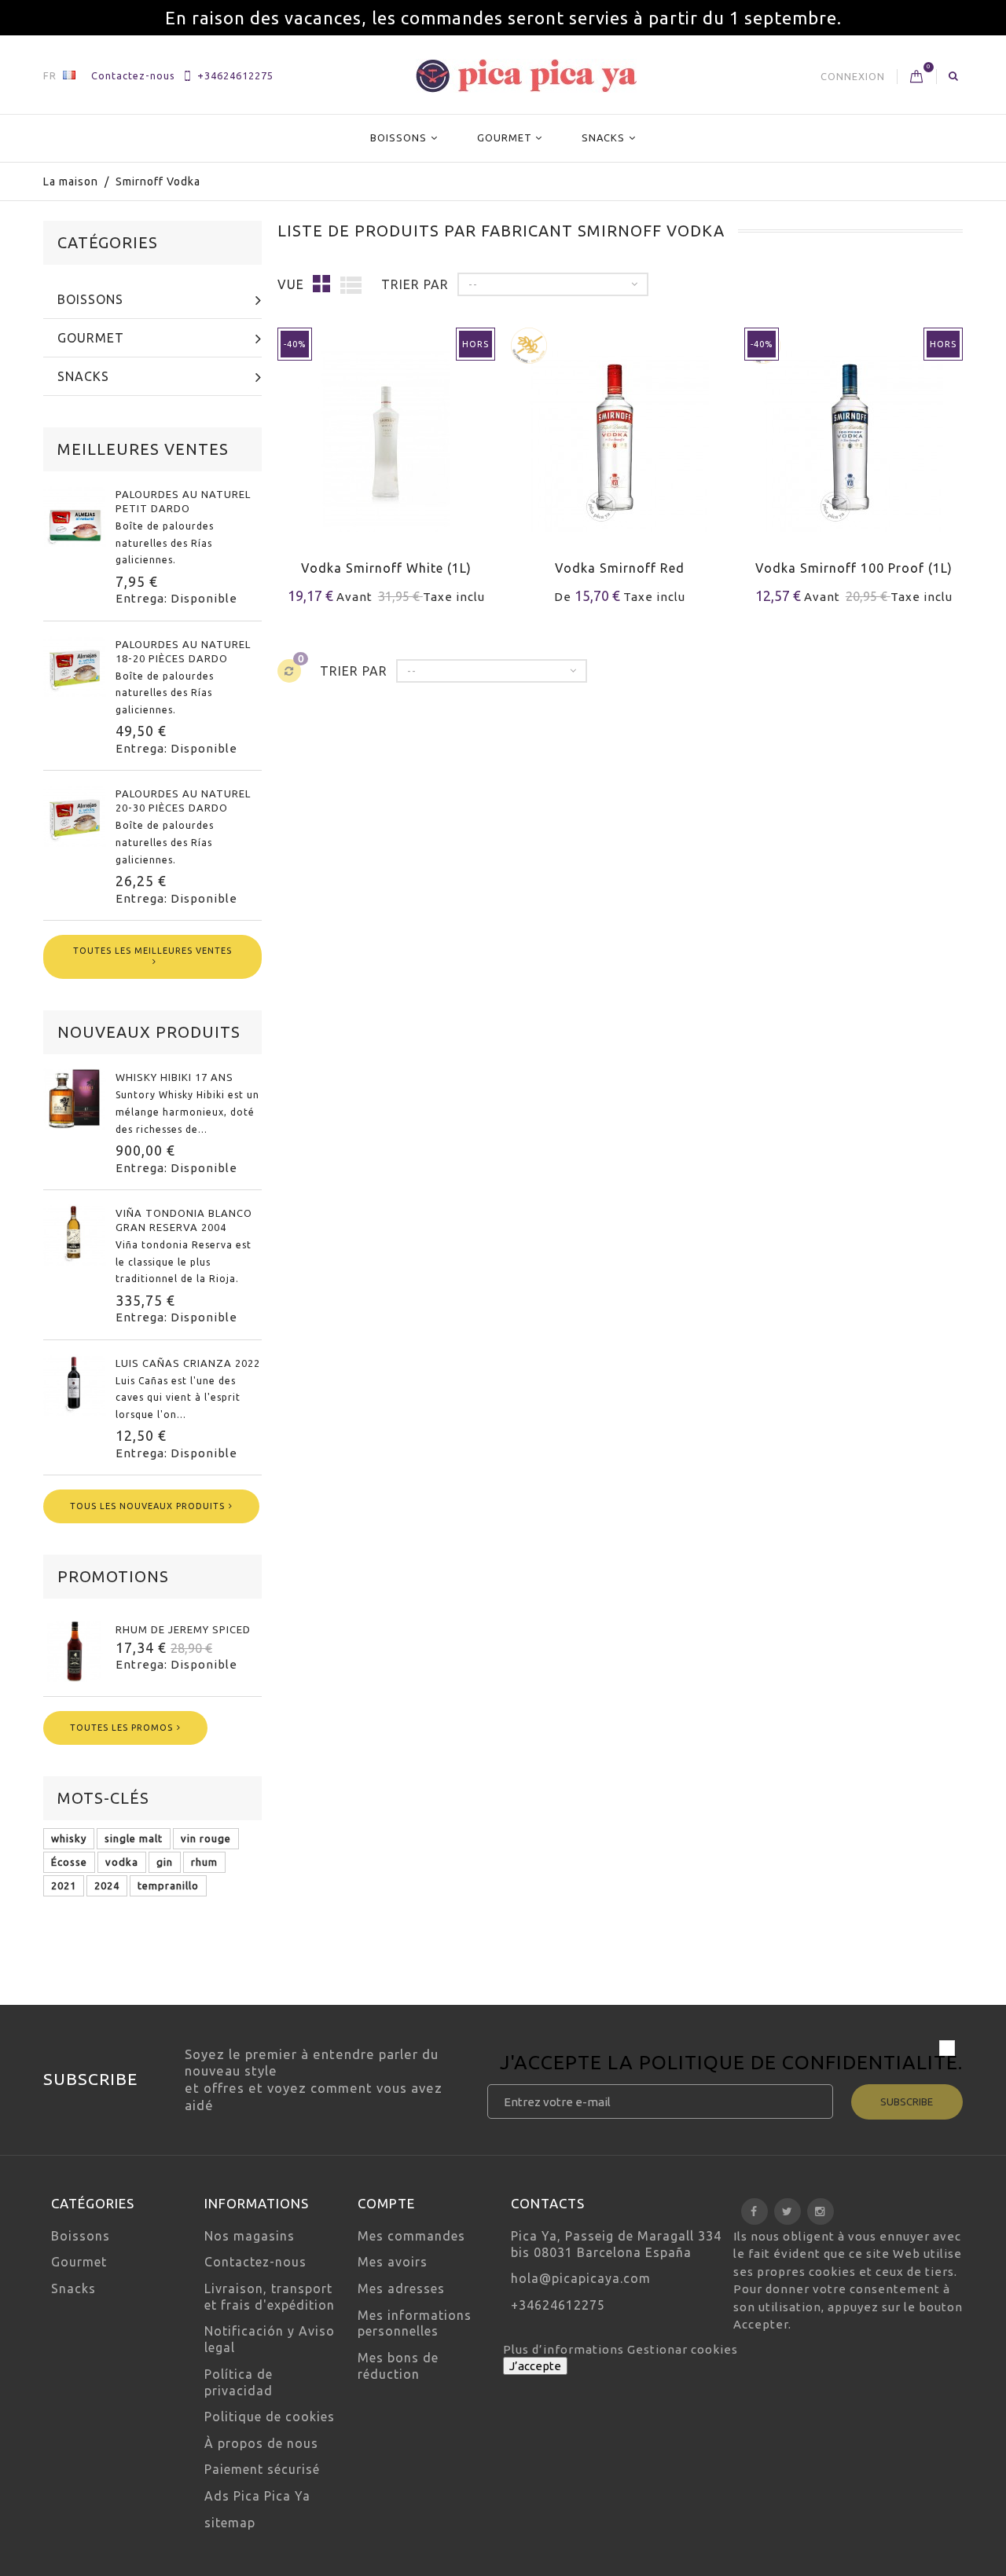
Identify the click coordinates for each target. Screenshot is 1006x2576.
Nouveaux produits (149, 1032)
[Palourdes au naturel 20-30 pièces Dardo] (75, 815)
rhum (204, 1862)
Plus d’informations (565, 2349)
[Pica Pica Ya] (526, 76)
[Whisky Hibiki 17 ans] (75, 1099)
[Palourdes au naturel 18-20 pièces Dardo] (75, 666)
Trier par (415, 284)
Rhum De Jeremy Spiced (183, 1629)
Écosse (69, 1862)
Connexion (853, 76)
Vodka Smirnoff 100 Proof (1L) (854, 568)
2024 (107, 1885)
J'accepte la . (731, 2065)
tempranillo (168, 1885)
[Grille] (322, 283)
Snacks (603, 137)
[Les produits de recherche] (954, 75)
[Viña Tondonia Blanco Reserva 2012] (75, 1235)
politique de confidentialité (799, 2062)
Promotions (113, 1576)
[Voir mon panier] (917, 77)
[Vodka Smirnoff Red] (620, 432)
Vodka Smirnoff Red (620, 568)
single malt (134, 1838)
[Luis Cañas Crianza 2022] (75, 1385)
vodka (122, 1862)
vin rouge (206, 1838)
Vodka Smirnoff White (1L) (386, 568)
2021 (64, 1885)
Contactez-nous (133, 75)
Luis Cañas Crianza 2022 (188, 1363)
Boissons (398, 137)
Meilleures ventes (143, 449)
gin (165, 1862)
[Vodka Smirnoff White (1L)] (386, 432)
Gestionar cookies (683, 2349)
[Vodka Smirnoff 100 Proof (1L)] (853, 432)
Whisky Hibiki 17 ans (174, 1077)
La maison (71, 181)
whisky (69, 1838)
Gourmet (505, 137)
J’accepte (535, 2366)
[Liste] (351, 284)
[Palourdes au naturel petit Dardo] (75, 516)
